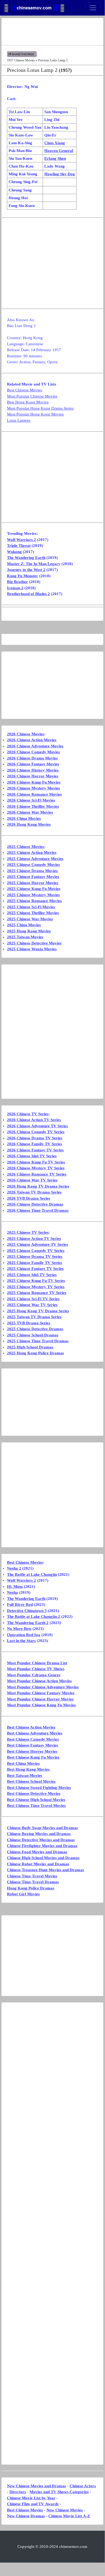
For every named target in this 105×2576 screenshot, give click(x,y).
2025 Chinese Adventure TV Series (37, 1244)
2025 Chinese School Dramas (33, 1335)
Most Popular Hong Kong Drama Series (40, 408)
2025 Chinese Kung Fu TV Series (36, 1281)
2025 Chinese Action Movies (32, 853)
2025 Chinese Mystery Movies (33, 895)
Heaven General (59, 151)
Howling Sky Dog (60, 174)
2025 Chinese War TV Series (32, 1305)
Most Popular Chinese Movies (32, 396)
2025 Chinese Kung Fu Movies (34, 889)
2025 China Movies (24, 925)
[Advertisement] (52, 32)
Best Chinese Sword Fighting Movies (39, 1788)
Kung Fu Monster (23, 576)
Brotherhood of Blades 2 (28, 594)
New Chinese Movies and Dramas (37, 2486)
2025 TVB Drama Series (29, 1323)
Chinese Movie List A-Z (69, 2516)
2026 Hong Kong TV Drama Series (38, 1186)
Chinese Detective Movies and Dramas (41, 1840)
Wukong (14, 552)
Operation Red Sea (24, 1635)
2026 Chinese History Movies (33, 770)
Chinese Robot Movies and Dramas (38, 1864)
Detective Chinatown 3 (27, 1611)
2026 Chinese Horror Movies (33, 776)
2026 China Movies (24, 818)
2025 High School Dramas (30, 1347)
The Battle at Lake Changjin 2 (34, 1617)
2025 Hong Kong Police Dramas (35, 1353)
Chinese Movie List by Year (31, 2498)
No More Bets (19, 1629)
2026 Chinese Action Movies (32, 740)
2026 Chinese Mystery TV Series (36, 1168)
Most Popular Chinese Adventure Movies (43, 1687)
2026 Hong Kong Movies (29, 824)
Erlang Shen (55, 158)
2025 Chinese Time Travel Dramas (38, 1341)
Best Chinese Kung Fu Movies (33, 1757)
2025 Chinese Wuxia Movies (32, 949)
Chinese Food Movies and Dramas (37, 1852)
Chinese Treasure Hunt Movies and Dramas (46, 1870)
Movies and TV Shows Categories (59, 2492)
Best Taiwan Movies (25, 1776)
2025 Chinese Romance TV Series (37, 1293)
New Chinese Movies (65, 2510)
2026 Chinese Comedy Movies (33, 752)
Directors (18, 2492)
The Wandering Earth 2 (28, 1623)
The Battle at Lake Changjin (32, 1574)
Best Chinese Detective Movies (34, 1793)
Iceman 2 (15, 588)
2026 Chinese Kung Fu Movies (34, 782)
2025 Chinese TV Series (28, 1232)
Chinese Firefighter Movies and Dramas (42, 1846)
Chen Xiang (55, 143)
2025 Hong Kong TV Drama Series (38, 1311)
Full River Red (20, 1604)
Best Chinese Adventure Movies (35, 1733)
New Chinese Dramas (26, 2516)
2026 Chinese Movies (26, 734)
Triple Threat (19, 546)
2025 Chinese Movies (26, 847)
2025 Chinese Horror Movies (33, 883)
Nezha (12, 1592)
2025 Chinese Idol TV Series (32, 1275)
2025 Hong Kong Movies (29, 931)
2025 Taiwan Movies (25, 937)
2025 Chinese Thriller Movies (33, 913)
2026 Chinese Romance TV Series (37, 1174)
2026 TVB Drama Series (29, 1198)
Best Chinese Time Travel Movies (36, 1806)
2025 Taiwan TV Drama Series (34, 1317)
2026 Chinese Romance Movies (34, 794)
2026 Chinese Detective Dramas (35, 1204)
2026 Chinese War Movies (30, 812)
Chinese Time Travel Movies (32, 1876)
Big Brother (17, 582)
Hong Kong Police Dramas (31, 1888)
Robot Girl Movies (23, 1894)
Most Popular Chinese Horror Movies (40, 1699)
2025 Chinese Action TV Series (34, 1239)
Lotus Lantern (19, 420)
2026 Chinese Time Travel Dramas (38, 1210)
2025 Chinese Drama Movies (32, 871)
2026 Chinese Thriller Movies (33, 806)
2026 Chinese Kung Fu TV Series (36, 1162)
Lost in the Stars (21, 1641)
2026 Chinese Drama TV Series (35, 1138)
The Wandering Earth (26, 558)
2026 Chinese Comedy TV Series (36, 1132)
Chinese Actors (83, 2486)
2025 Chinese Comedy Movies (33, 865)
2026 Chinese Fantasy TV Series (35, 1150)
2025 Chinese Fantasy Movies (33, 877)
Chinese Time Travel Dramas (33, 1882)
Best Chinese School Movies (31, 1781)
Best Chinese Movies (25, 390)
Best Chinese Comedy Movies (33, 1739)
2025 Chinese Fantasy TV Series (35, 1269)
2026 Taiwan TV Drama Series (34, 1192)
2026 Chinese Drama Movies (32, 758)
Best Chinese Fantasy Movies (32, 1745)
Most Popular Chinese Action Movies (39, 1681)
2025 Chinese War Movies (30, 919)
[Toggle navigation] (93, 8)
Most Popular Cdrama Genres (34, 1675)
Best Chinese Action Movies (31, 1727)
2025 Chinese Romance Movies (34, 901)
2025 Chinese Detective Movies (34, 943)
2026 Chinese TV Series (28, 1114)
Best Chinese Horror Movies (32, 1751)
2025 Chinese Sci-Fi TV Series (33, 1299)
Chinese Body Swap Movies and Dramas (42, 1828)
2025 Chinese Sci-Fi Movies (31, 907)
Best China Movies (23, 1763)
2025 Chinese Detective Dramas (35, 1329)
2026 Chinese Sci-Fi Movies (31, 800)
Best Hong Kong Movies (28, 402)
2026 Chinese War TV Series (32, 1180)
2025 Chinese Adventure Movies (35, 859)
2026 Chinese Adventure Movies (35, 746)
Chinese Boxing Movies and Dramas (39, 1834)
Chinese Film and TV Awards (33, 2504)
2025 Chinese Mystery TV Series (36, 1287)
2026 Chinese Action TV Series (34, 1120)
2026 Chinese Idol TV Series (32, 1156)
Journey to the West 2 (26, 570)
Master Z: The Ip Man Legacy (34, 564)
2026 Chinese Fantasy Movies (33, 764)
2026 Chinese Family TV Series (35, 1144)
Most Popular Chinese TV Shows (36, 1669)
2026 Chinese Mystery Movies (33, 788)
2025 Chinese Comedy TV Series (36, 1251)
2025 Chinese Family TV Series (35, 1263)
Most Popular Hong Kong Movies (35, 414)
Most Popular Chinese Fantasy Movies (41, 1693)
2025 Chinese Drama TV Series (35, 1257)
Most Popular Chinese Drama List (37, 1663)
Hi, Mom (15, 1587)
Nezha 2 (14, 1568)
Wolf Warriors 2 (21, 540)
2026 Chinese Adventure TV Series (37, 1126)
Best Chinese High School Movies (36, 1800)
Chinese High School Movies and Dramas (43, 1858)
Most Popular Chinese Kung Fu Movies (41, 1705)
